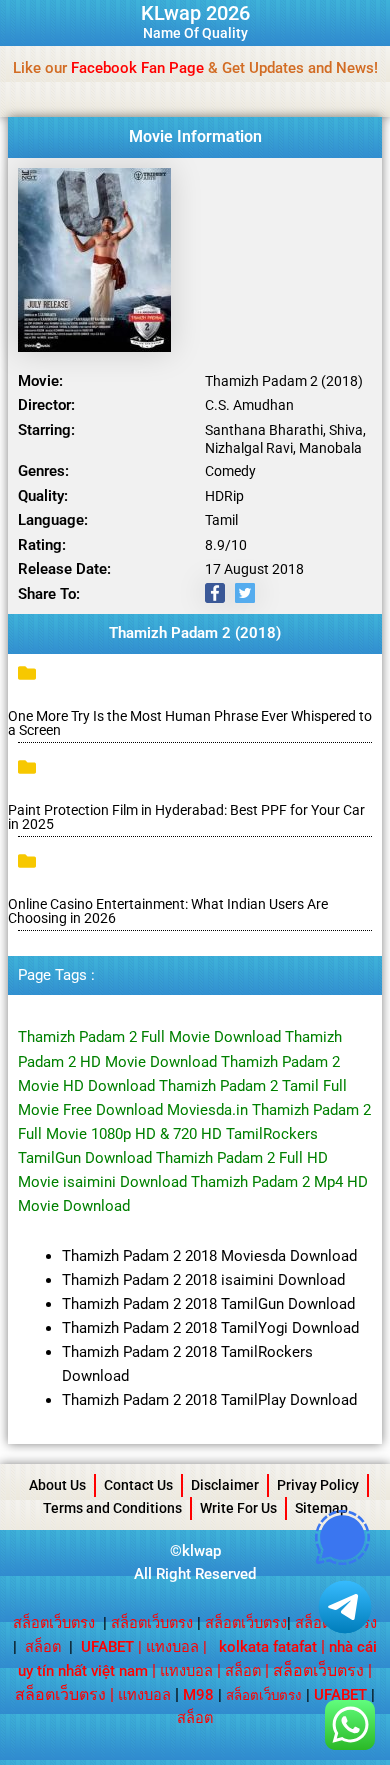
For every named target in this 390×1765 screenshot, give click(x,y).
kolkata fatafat (268, 1647)
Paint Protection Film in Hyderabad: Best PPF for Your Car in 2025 (186, 817)
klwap (201, 1551)
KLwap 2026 (195, 13)
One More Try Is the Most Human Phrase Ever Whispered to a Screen (190, 723)
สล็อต (43, 1647)
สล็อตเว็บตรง (54, 1623)
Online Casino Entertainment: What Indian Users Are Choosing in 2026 (168, 911)
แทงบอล (172, 1647)
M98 (198, 1695)
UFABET (340, 1695)
